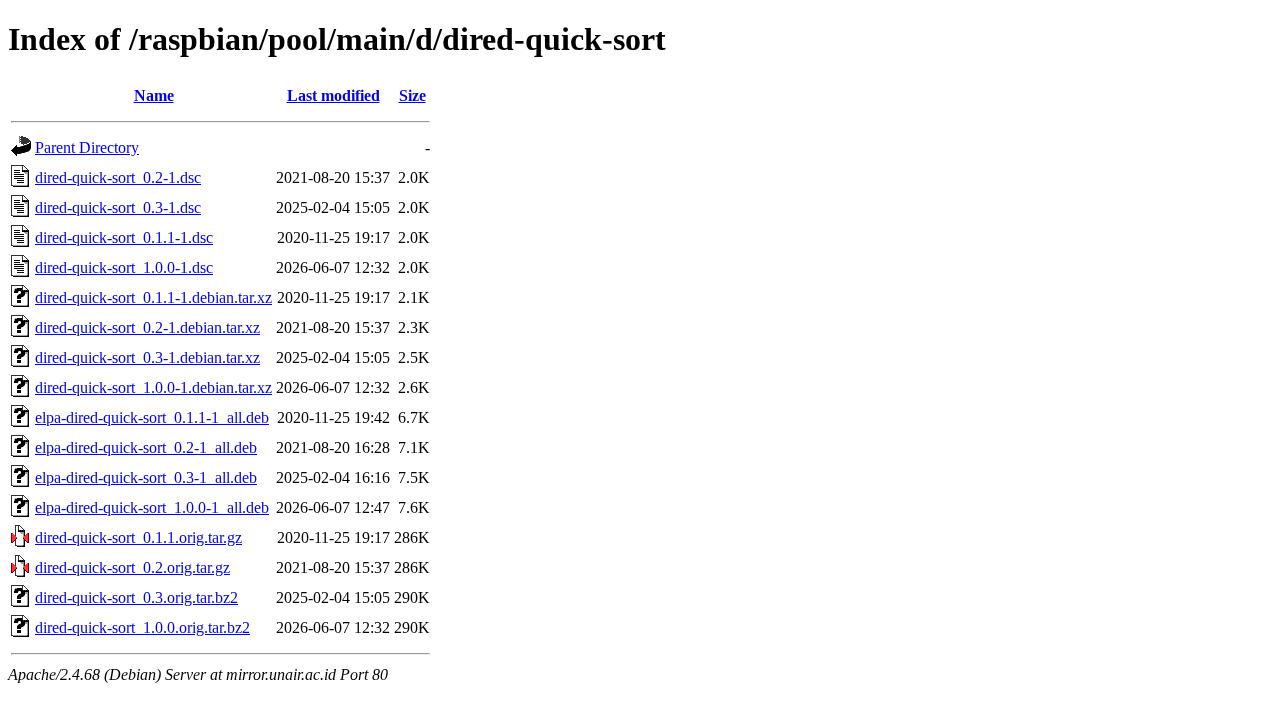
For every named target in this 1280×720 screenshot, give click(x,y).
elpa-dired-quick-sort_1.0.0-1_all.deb (152, 507)
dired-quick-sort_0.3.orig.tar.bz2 (136, 597)
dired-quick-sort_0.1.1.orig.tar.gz (138, 537)
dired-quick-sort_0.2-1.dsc (118, 177)
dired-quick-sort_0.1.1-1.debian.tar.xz (153, 297)
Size (412, 95)
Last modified (333, 95)
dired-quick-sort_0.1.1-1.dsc (124, 237)
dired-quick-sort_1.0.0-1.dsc (124, 267)
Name (154, 95)
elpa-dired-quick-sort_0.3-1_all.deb (146, 477)
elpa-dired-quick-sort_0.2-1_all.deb (146, 447)
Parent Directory (87, 147)
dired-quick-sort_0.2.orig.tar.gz (132, 567)
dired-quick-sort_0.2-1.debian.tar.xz (147, 327)
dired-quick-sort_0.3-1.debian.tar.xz (147, 357)
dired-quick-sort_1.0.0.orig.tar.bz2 (142, 627)
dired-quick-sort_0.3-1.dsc (118, 207)
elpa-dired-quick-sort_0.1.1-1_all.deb (152, 417)
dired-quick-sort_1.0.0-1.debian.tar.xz (153, 387)
